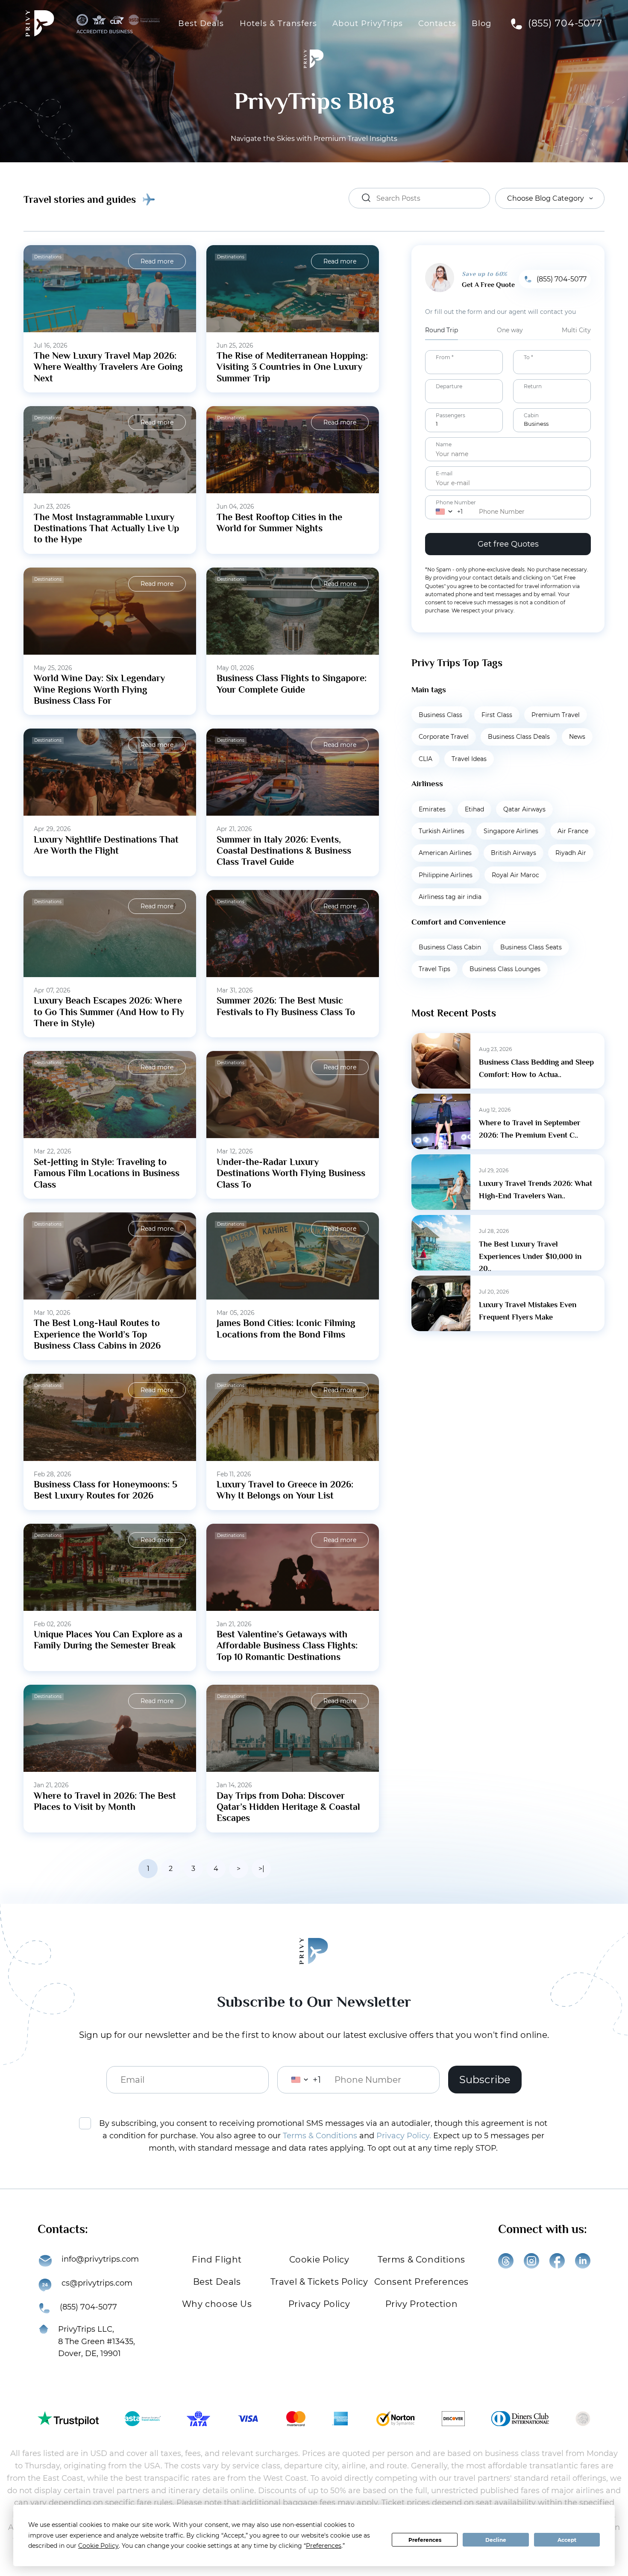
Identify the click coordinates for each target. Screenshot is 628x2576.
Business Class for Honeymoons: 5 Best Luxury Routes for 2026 (106, 1490)
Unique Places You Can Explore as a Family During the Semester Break (108, 1640)
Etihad (474, 809)
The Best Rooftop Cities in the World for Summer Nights (279, 523)
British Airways (514, 853)
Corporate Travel (444, 737)
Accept (567, 2540)
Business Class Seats (531, 947)
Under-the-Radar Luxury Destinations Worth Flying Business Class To (291, 1173)
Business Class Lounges (505, 969)
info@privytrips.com (100, 2259)
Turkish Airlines (442, 831)
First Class (497, 715)
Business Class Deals (519, 737)
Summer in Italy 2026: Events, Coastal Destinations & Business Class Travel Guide (284, 851)
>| (261, 1869)
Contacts (437, 23)
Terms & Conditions (320, 2136)
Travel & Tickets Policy (319, 2282)
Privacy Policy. (404, 2136)
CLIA (426, 759)
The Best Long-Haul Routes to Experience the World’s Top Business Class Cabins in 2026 (97, 1334)
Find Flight (217, 2260)
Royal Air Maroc (515, 875)
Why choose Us (217, 2304)
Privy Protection (422, 2304)
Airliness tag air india (450, 897)
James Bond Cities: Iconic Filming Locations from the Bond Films (286, 1328)
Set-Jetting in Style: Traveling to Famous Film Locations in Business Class (107, 1173)
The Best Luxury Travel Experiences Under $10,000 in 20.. (530, 1256)
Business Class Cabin (450, 947)
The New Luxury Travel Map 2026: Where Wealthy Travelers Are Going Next (108, 367)
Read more (157, 261)
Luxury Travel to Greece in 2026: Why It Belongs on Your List (285, 1490)
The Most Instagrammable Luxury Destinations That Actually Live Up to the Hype (106, 528)
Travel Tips (434, 969)
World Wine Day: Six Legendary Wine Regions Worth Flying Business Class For (99, 689)
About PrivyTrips (368, 23)
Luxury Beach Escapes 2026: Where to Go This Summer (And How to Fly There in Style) (109, 1012)
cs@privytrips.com (97, 2283)
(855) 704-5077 (565, 23)
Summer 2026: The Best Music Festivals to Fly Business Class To (286, 1006)
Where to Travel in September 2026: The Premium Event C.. (530, 1129)
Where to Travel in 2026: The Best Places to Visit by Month (105, 1801)
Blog (481, 23)
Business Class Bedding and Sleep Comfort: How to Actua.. (536, 1068)
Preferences (425, 2540)
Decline (496, 2540)
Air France (573, 831)
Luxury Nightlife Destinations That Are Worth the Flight (106, 845)
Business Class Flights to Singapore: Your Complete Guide (292, 684)
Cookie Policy (319, 2260)
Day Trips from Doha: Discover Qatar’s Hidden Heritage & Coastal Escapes (288, 1807)
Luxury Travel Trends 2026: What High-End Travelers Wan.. (536, 1190)
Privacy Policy (319, 2304)
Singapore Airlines (511, 831)
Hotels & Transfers (279, 23)
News (577, 737)
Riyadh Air (571, 853)
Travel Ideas (469, 759)
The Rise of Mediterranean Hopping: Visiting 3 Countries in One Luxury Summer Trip (292, 367)
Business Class (440, 715)
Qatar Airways (524, 809)
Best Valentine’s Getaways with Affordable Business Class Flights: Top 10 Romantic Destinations (287, 1645)
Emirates (432, 809)
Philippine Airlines (446, 875)
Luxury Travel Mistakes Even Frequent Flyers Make (528, 1311)
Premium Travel (556, 715)
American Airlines (445, 853)
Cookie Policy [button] (98, 2546)
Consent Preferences (421, 2282)
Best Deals (201, 23)
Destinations (48, 257)
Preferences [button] (324, 2546)
